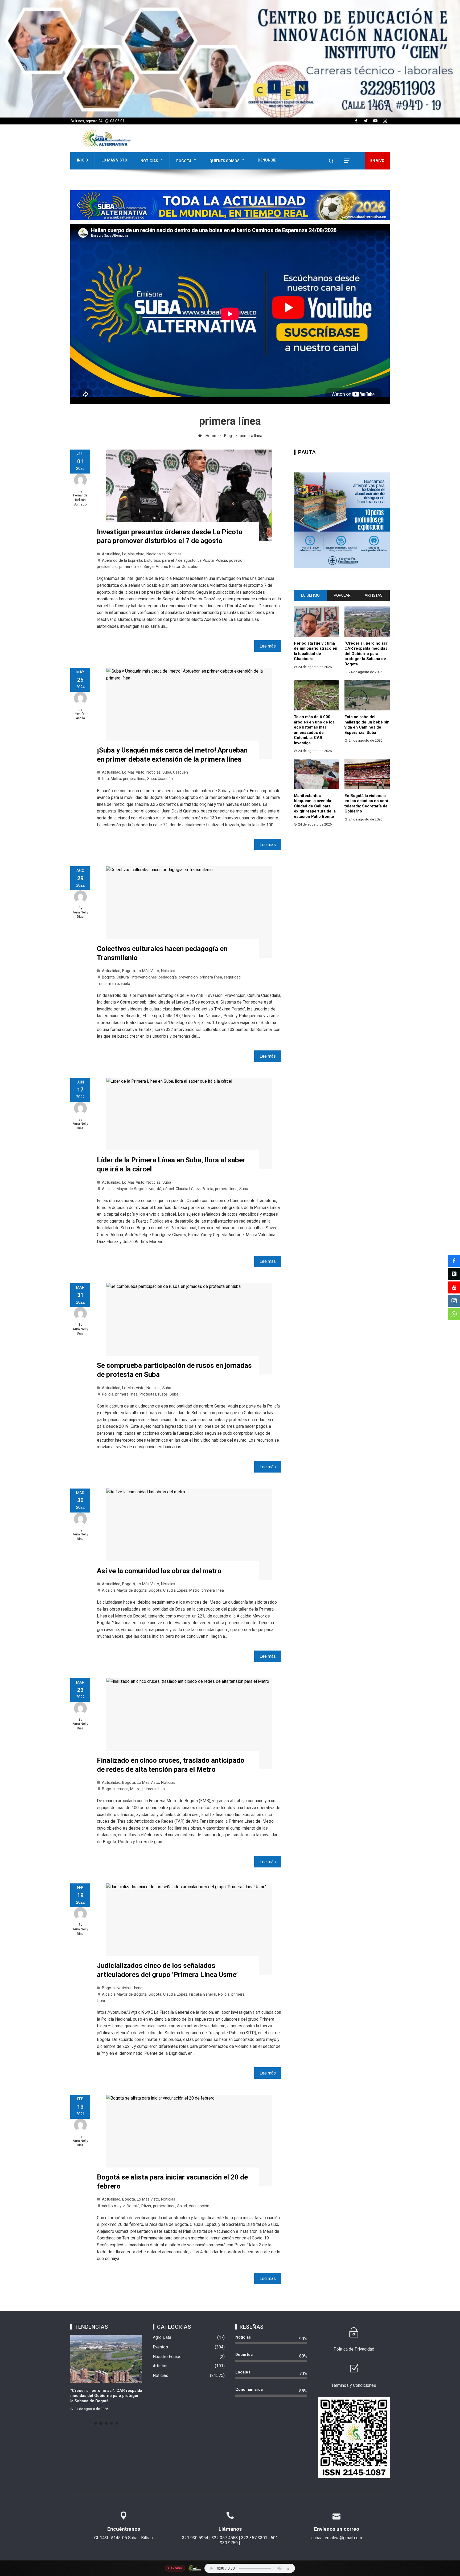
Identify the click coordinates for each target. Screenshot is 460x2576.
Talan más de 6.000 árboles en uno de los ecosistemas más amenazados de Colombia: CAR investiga (314, 730)
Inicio (83, 160)
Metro (116, 779)
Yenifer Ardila (80, 716)
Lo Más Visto (114, 160)
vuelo (126, 984)
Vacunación (199, 2206)
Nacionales (156, 554)
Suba (167, 772)
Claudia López (188, 1189)
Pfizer (146, 2206)
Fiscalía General (203, 1994)
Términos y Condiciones (354, 2385)
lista (105, 779)
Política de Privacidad (354, 2349)
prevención (188, 977)
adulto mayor (113, 2206)
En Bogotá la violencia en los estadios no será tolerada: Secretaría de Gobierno (366, 804)
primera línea (130, 567)
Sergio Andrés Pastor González (171, 567)
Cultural (123, 977)
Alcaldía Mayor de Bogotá (124, 1189)
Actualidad (111, 554)
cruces (122, 1789)
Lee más (268, 646)
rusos (163, 1394)
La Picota (206, 561)
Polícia (221, 561)
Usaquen (180, 772)
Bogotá (184, 161)
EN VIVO (377, 161)
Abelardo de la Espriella (122, 561)
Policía (208, 1189)
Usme (137, 1988)
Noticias (149, 161)
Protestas (148, 1394)
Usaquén (165, 779)
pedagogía (168, 977)
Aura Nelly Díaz (80, 915)
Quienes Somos (225, 161)
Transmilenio (108, 984)
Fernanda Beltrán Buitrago (80, 500)
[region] (230, 59)
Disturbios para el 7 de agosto (170, 561)
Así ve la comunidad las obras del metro (159, 1571)
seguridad (232, 977)
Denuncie (267, 160)
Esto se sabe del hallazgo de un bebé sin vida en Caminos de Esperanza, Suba (367, 725)
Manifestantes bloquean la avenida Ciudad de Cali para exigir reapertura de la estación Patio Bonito (315, 806)
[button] (230, 59)
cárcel (169, 1189)
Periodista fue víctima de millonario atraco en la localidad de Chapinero (316, 651)
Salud (182, 2206)
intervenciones (144, 977)
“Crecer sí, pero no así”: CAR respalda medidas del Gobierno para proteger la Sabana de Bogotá (367, 654)
